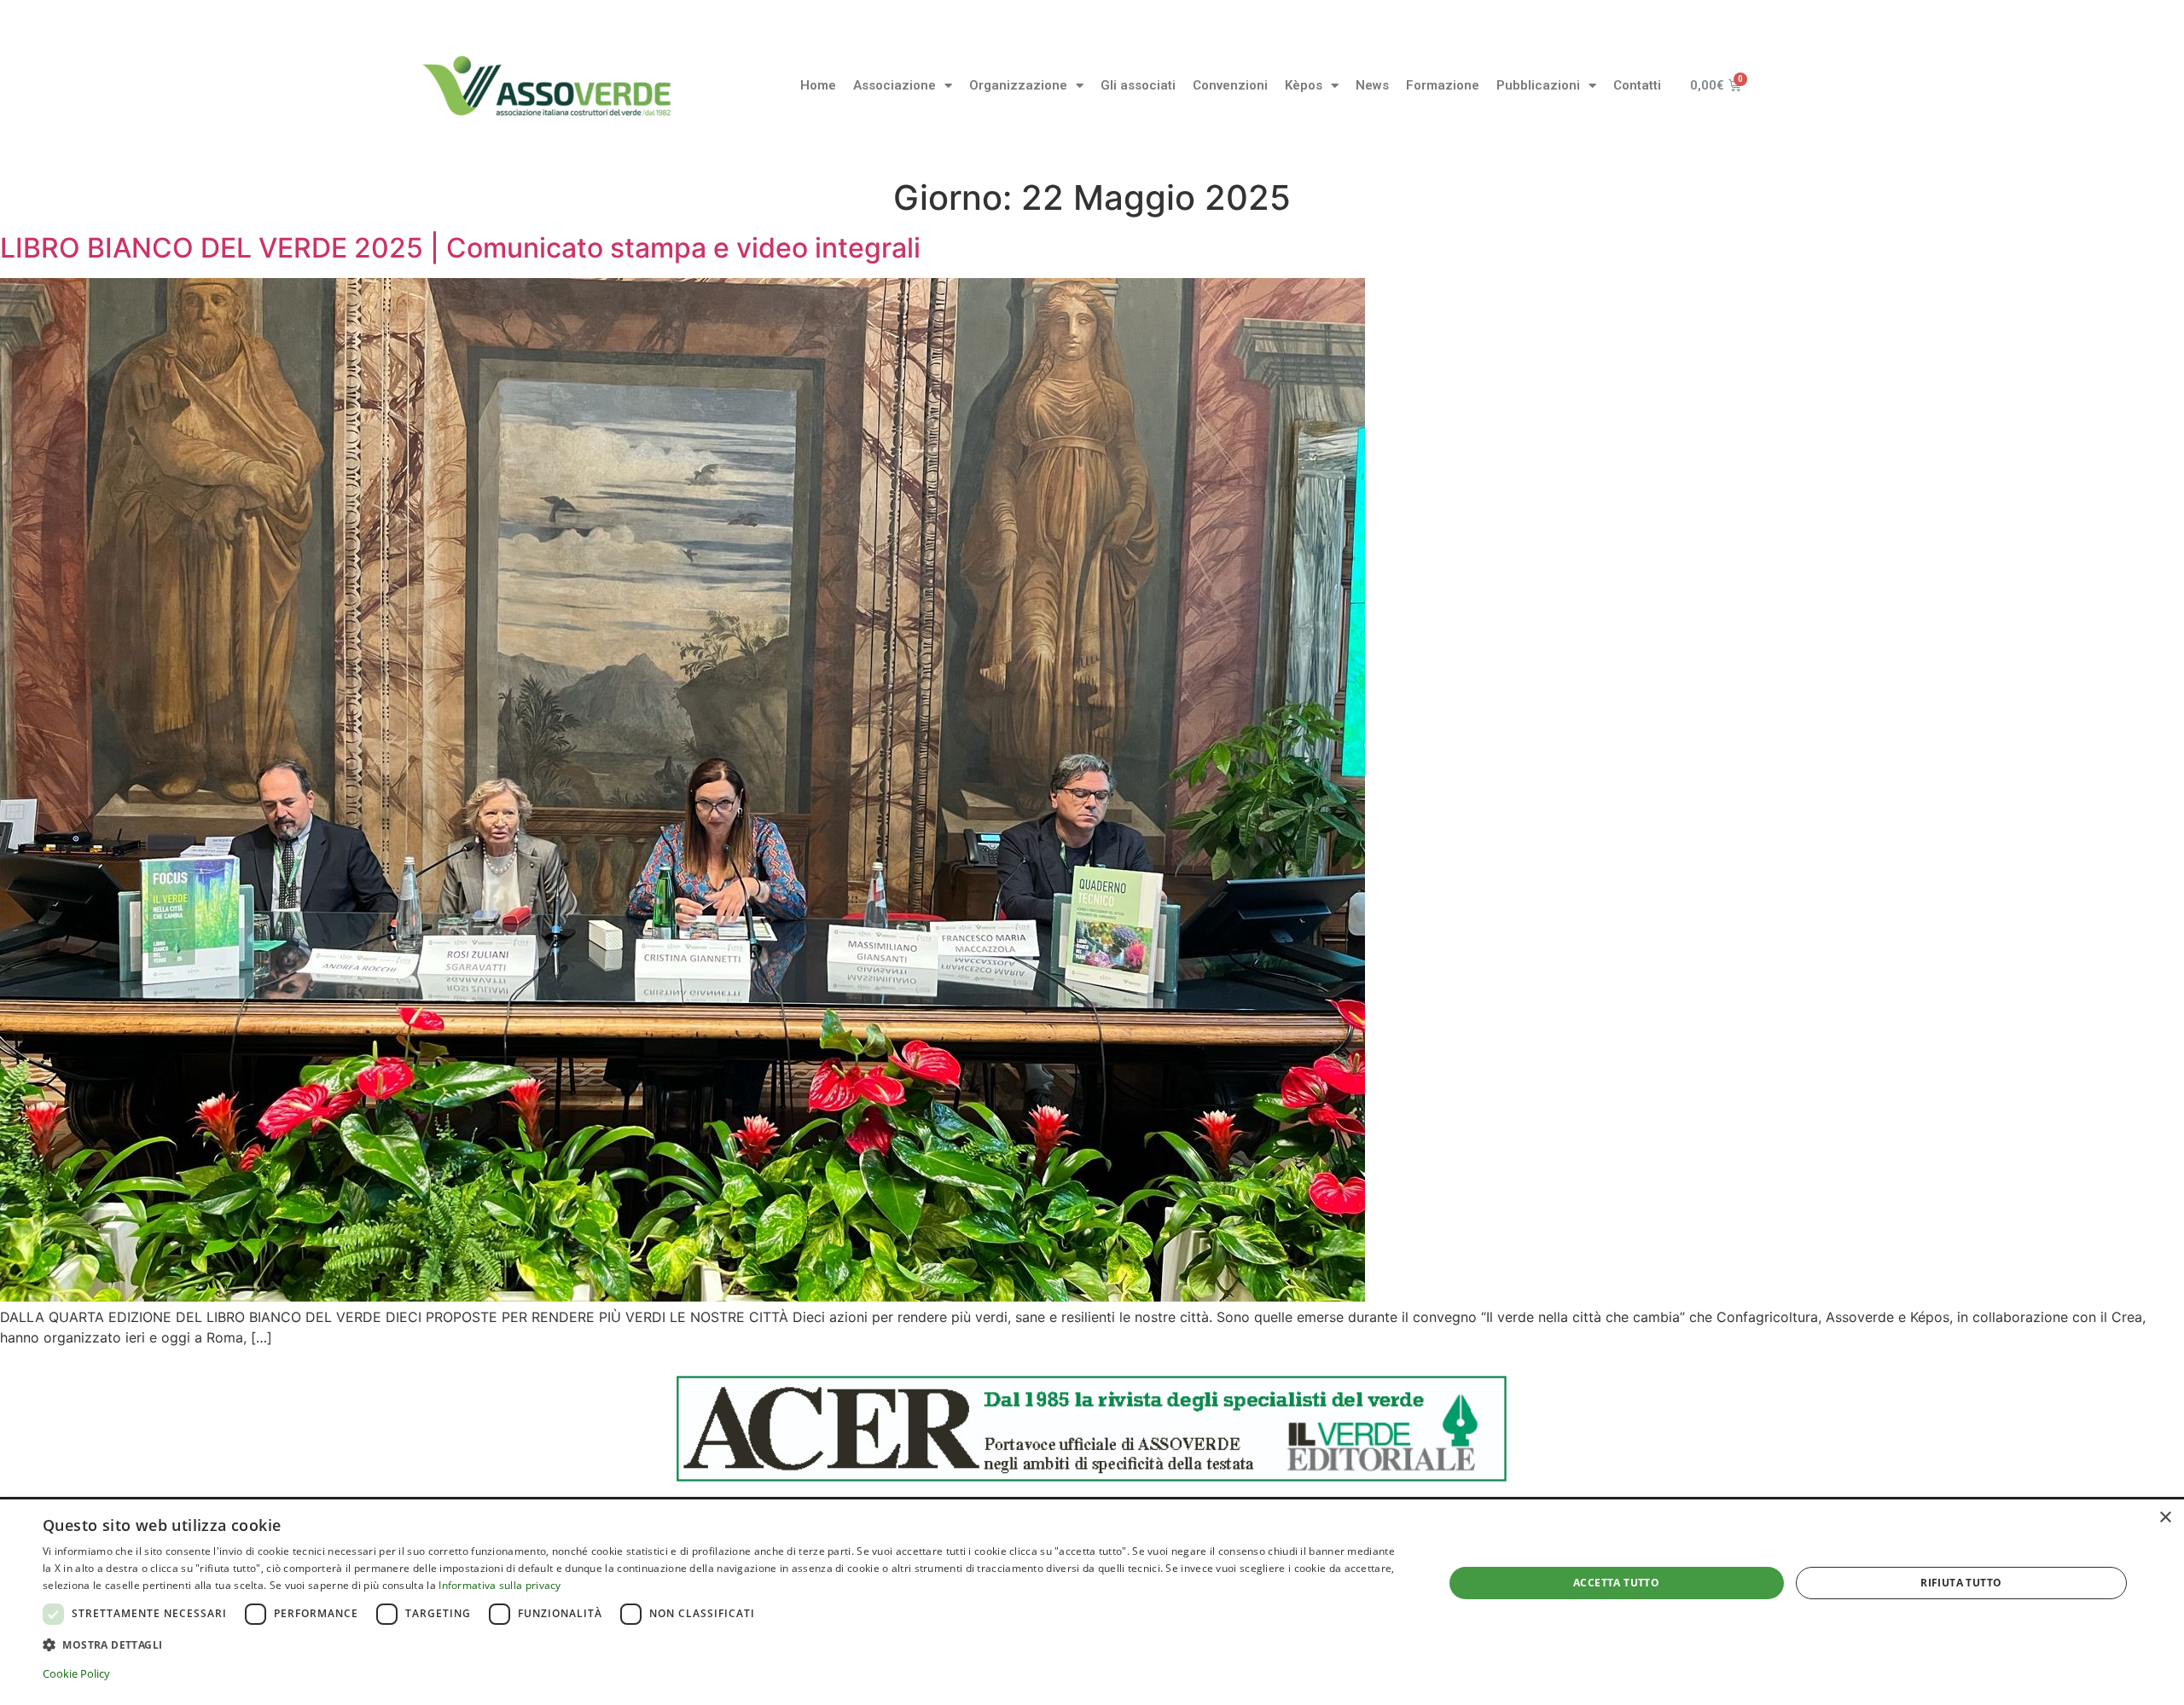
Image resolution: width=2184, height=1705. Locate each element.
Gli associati (1138, 85)
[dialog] (1092, 1602)
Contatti (1637, 85)
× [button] (2165, 1518)
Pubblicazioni (1538, 85)
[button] (722, 1644)
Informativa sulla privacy (500, 1585)
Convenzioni (1230, 85)
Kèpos (1304, 85)
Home (818, 85)
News (1372, 85)
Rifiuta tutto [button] (1961, 1583)
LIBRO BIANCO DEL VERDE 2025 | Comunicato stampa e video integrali (460, 248)
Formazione (1443, 85)
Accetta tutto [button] (1616, 1583)
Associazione (895, 85)
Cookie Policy (76, 1673)
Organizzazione (1018, 85)
